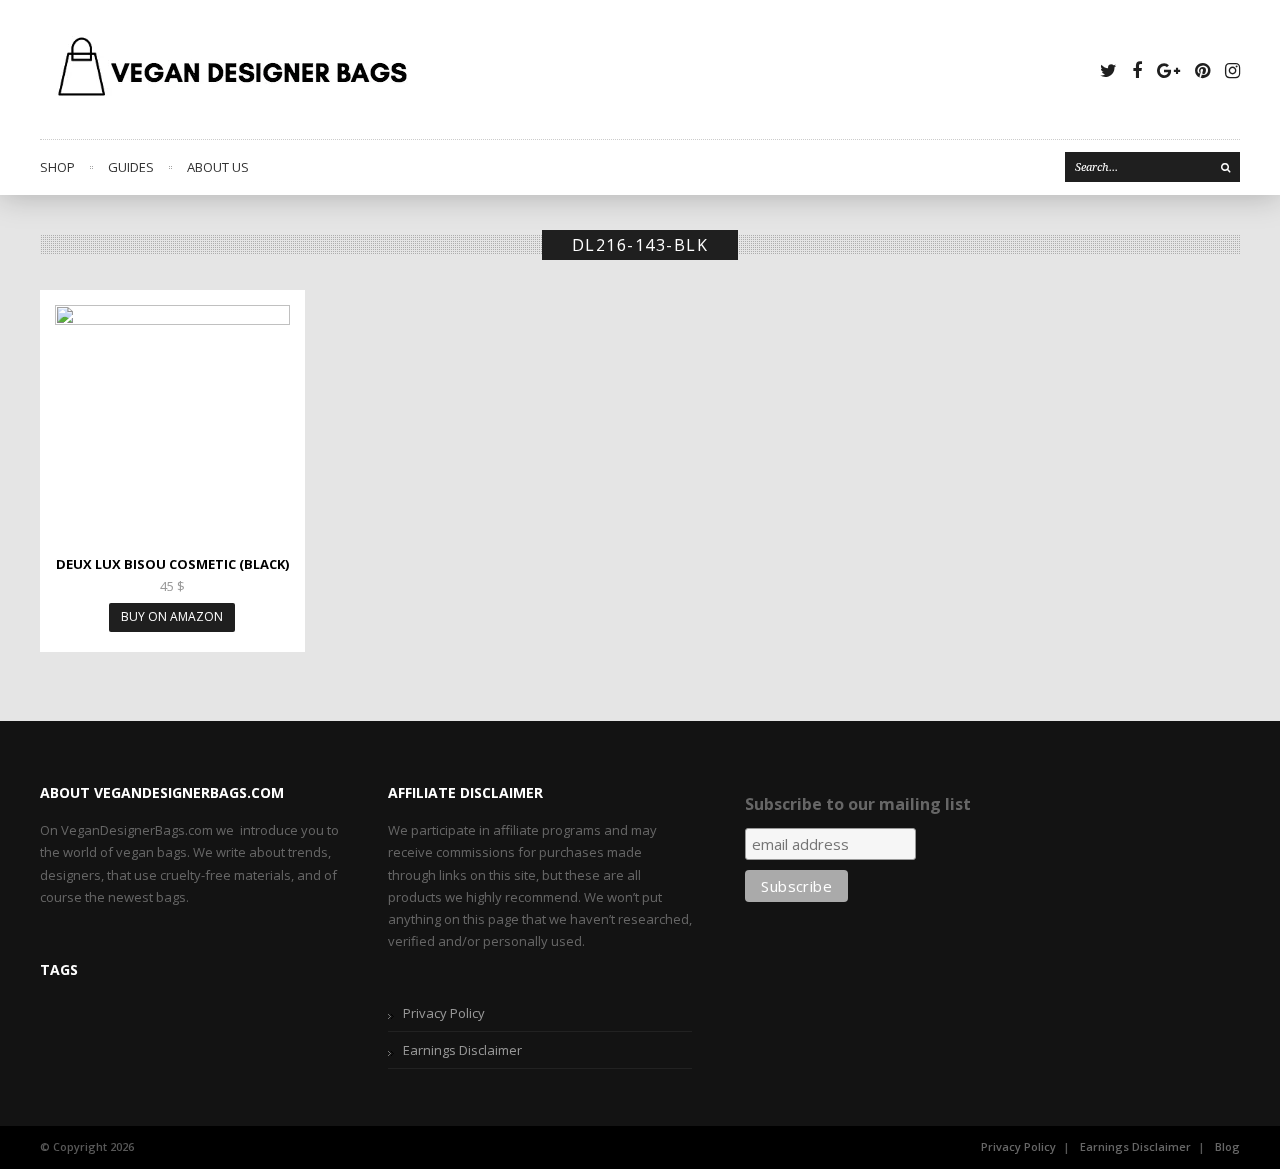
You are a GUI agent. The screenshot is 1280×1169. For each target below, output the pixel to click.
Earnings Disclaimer (462, 1050)
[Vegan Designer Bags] (234, 69)
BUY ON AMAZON (172, 616)
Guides (131, 167)
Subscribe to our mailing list (858, 804)
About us (218, 167)
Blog (1227, 1146)
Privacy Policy (444, 1013)
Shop (57, 167)
